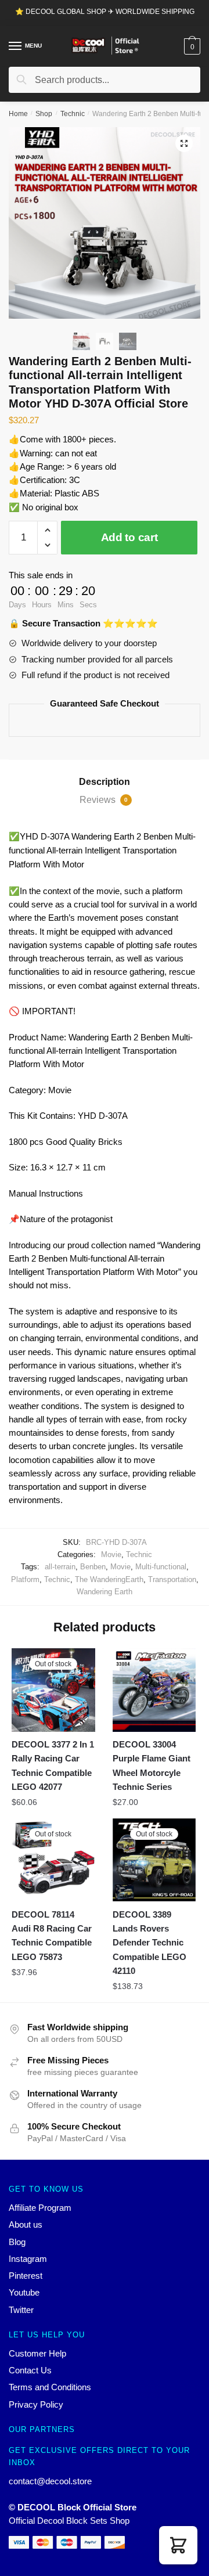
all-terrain (60, 1567)
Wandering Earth (105, 1592)
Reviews (104, 800)
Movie (111, 1554)
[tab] (105, 782)
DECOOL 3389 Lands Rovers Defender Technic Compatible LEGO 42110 (149, 1943)
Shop (44, 114)
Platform (25, 1579)
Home (18, 114)
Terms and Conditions (50, 2387)
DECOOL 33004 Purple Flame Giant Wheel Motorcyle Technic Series (152, 1766)
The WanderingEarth (109, 1579)
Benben (93, 1567)
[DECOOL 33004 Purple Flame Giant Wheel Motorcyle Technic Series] (154, 1690)
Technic (73, 114)
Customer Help (37, 2353)
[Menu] (16, 46)
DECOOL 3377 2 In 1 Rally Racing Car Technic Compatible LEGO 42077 (53, 1766)
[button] (178, 2545)
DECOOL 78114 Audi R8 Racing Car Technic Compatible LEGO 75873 (52, 1936)
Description (105, 782)
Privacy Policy (36, 2404)
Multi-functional (161, 1567)
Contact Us (30, 2370)
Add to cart (129, 537)
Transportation (172, 1579)
